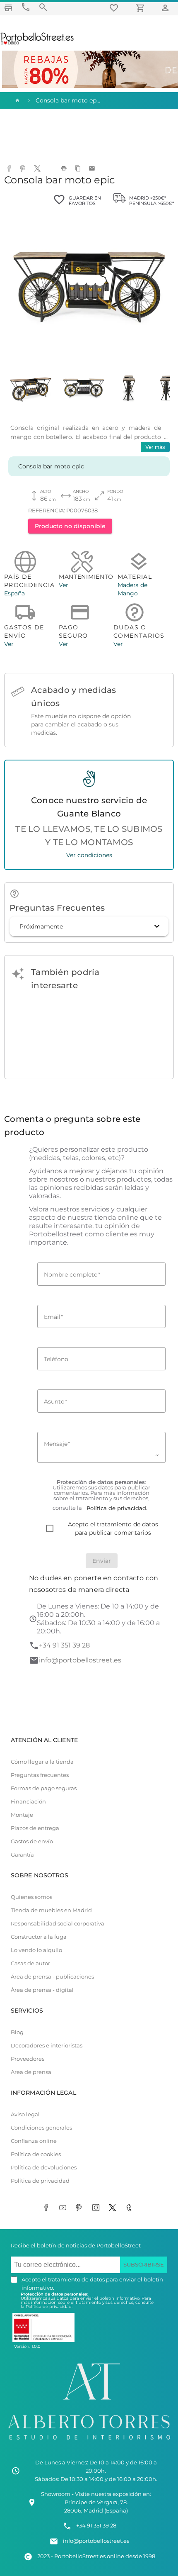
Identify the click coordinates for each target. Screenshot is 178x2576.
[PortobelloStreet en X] (114, 2208)
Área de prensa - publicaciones (52, 1977)
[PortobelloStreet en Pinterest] (81, 2208)
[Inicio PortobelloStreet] (37, 44)
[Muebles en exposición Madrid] (8, 8)
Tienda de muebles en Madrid (51, 1910)
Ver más (155, 447)
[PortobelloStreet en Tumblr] (130, 2208)
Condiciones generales (41, 2128)
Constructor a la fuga (39, 1937)
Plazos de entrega (35, 1828)
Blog (17, 2032)
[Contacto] (26, 7)
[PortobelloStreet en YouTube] (64, 2208)
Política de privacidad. (49, 2307)
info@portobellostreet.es (80, 1660)
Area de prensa (31, 2072)
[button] (89, 926)
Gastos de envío (32, 1841)
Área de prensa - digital (42, 1990)
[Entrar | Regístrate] (166, 8)
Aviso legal (25, 2114)
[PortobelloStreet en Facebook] (48, 2208)
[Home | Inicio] (17, 100)
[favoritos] (115, 8)
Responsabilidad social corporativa (58, 1924)
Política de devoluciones (44, 2168)
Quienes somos (31, 1897)
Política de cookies (36, 2154)
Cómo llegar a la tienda (42, 1762)
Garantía (22, 1855)
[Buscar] (43, 7)
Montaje (22, 1815)
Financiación (28, 1802)
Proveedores (28, 2059)
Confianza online (34, 2141)
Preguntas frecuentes (40, 1775)
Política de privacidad (40, 2181)
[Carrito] (142, 8)
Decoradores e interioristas (47, 2046)
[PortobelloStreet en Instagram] (97, 2208)
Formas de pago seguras (44, 1788)
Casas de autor (30, 1963)
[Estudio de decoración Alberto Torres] (89, 2442)
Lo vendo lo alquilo (36, 1950)
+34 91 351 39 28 (64, 1645)
